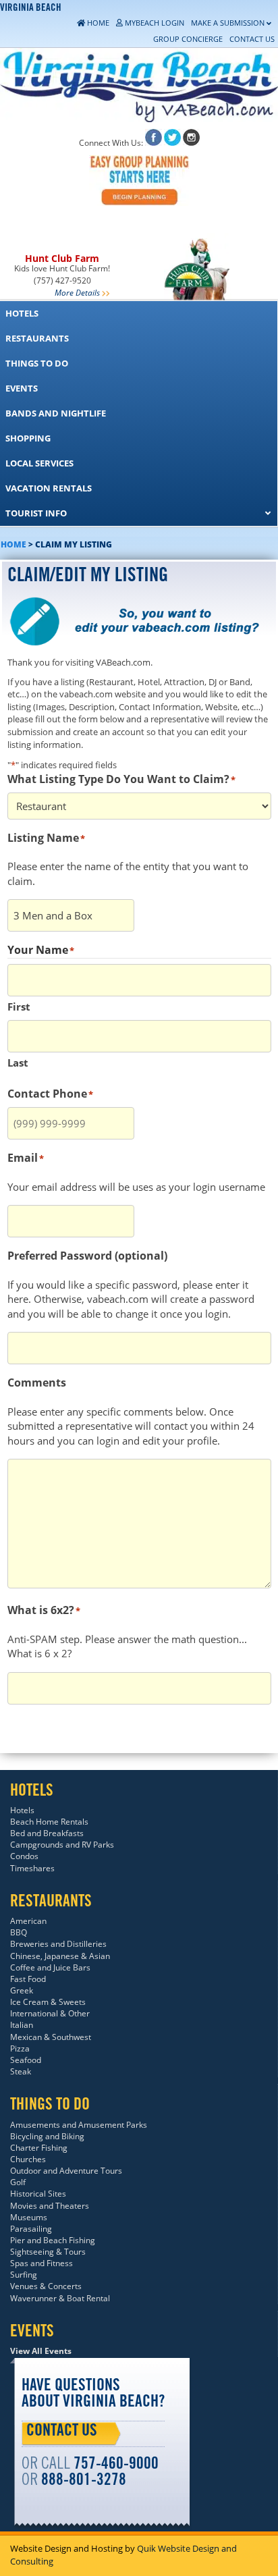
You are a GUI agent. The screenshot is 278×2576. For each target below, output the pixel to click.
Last (18, 1063)
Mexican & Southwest (51, 2037)
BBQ (19, 1932)
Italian (22, 2025)
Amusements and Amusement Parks (79, 2125)
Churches (28, 2159)
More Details (77, 293)
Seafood (26, 2060)
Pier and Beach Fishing (53, 2240)
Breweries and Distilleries (58, 1944)
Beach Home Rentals (49, 1822)
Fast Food (28, 1979)
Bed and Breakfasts (47, 1833)
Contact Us (62, 2432)
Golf (18, 2182)
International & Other (50, 2013)
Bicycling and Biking (47, 2136)
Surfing (24, 2275)
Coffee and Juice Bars (50, 1967)
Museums (29, 2217)
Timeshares (32, 1868)
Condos (24, 1856)
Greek (22, 1990)
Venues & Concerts (46, 2286)
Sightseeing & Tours (48, 2252)
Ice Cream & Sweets (48, 2002)
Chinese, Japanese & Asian (60, 1956)
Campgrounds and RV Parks (62, 1845)
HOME (13, 544)
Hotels (22, 1810)
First (19, 1007)
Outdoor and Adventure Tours (66, 2171)
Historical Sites (38, 2194)
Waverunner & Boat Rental (60, 2298)
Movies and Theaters (50, 2206)
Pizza (20, 2048)
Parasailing (31, 2229)
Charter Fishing (39, 2148)
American (28, 1921)
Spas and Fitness (41, 2263)
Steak (21, 2071)
